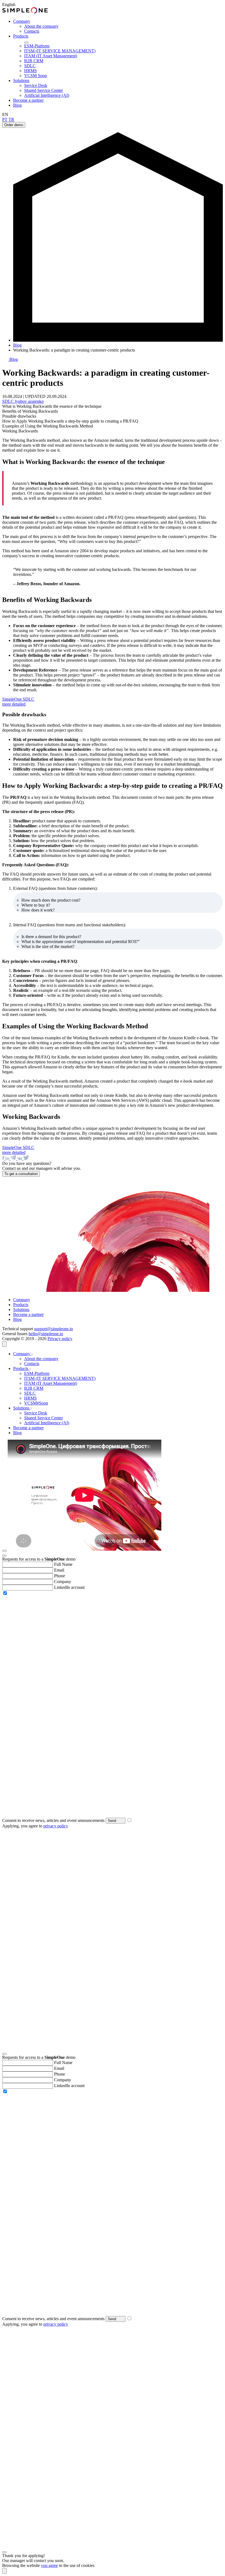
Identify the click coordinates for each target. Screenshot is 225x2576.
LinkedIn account (69, 1587)
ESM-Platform (37, 46)
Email (59, 1570)
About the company (41, 26)
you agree (49, 2565)
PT (5, 119)
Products (21, 36)
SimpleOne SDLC (18, 699)
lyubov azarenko (29, 401)
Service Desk (36, 85)
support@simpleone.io (54, 1329)
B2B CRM (34, 61)
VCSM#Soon (36, 1403)
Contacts (32, 31)
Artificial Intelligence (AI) (47, 95)
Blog (17, 105)
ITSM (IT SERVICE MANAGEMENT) (60, 51)
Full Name (63, 1564)
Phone (60, 1576)
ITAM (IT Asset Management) (51, 56)
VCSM (36, 76)
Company (22, 21)
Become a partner (28, 100)
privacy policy (56, 1826)
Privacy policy (60, 1339)
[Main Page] (118, 340)
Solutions (21, 80)
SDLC (30, 66)
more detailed (14, 704)
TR (11, 119)
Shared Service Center (43, 90)
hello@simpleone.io (46, 1334)
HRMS (30, 71)
